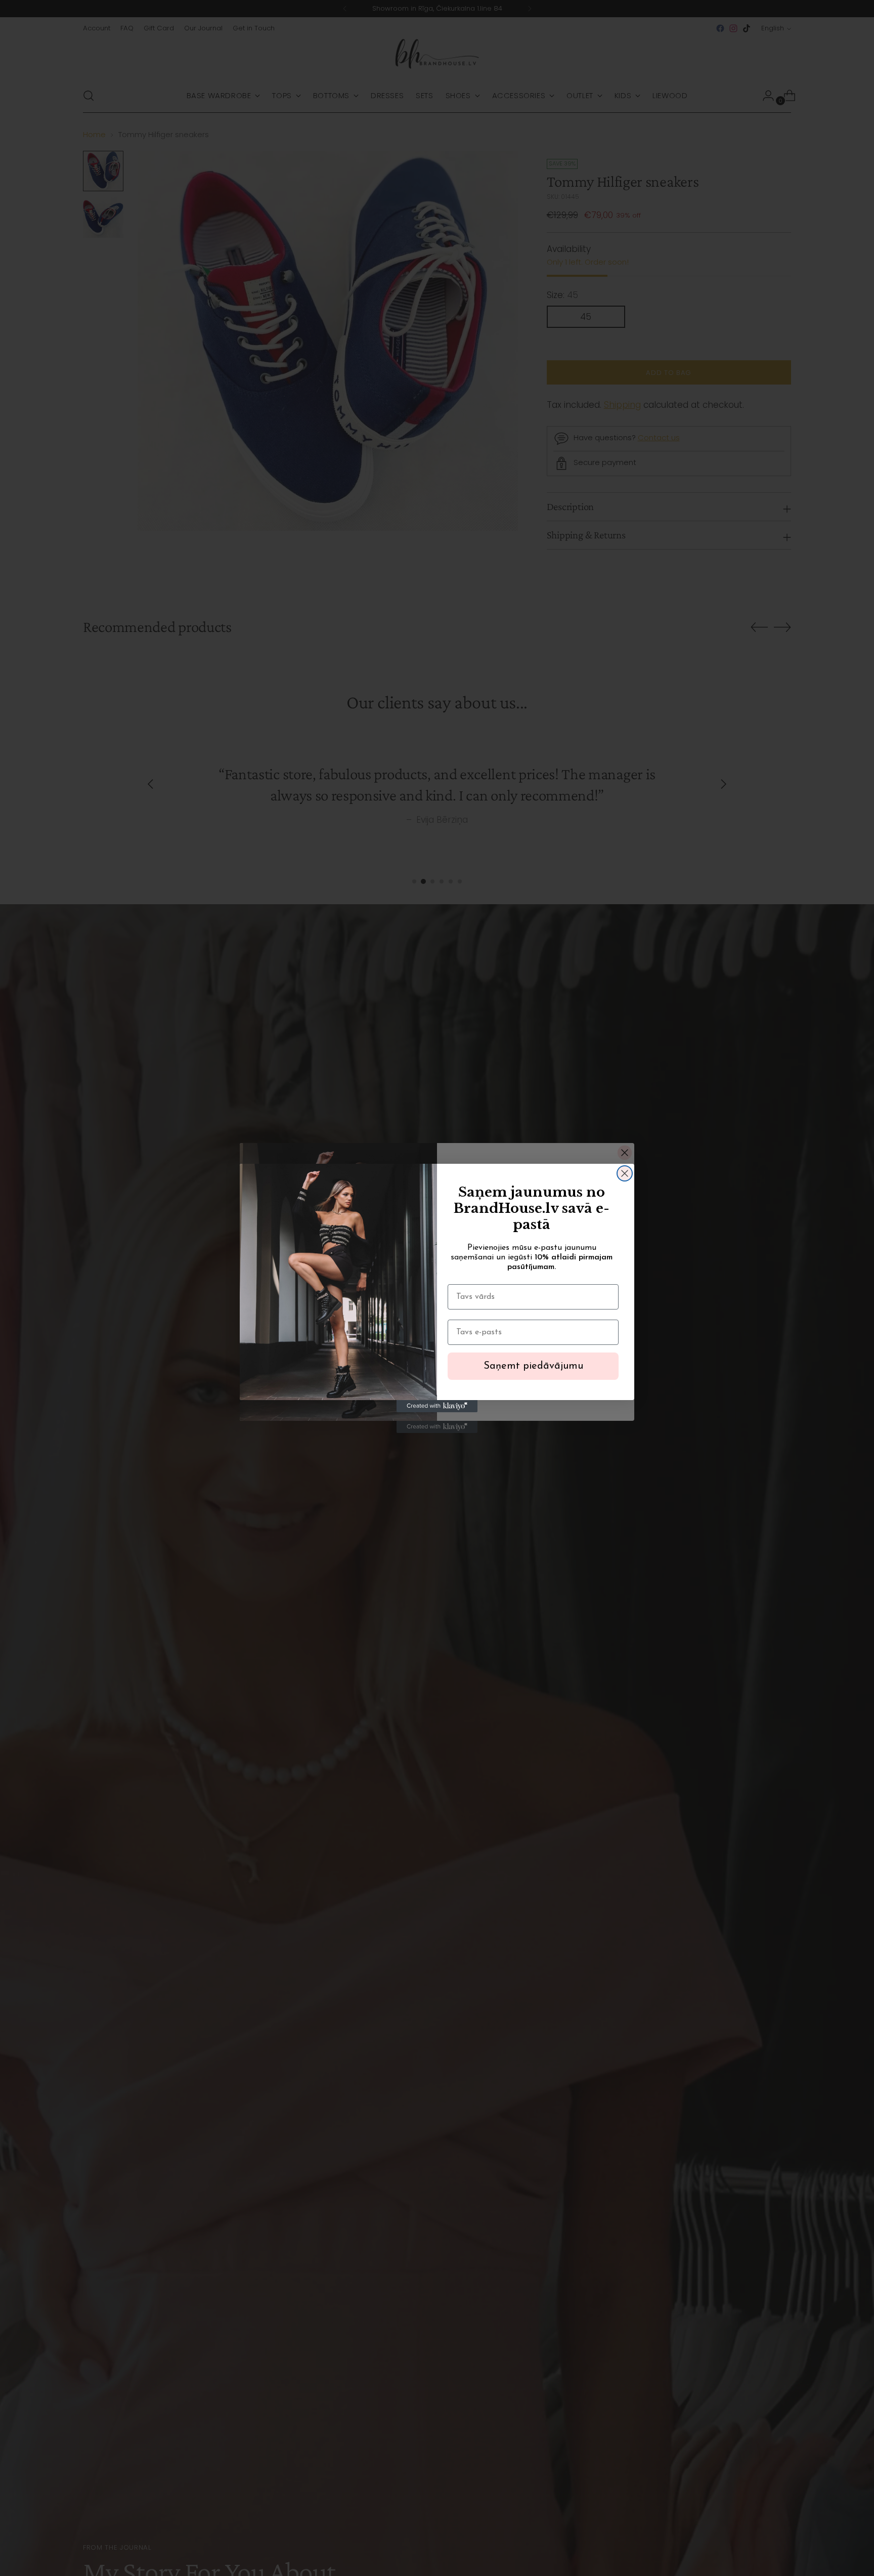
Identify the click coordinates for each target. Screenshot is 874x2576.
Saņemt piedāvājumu (533, 1366)
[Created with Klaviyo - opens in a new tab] (437, 1406)
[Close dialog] (625, 1173)
